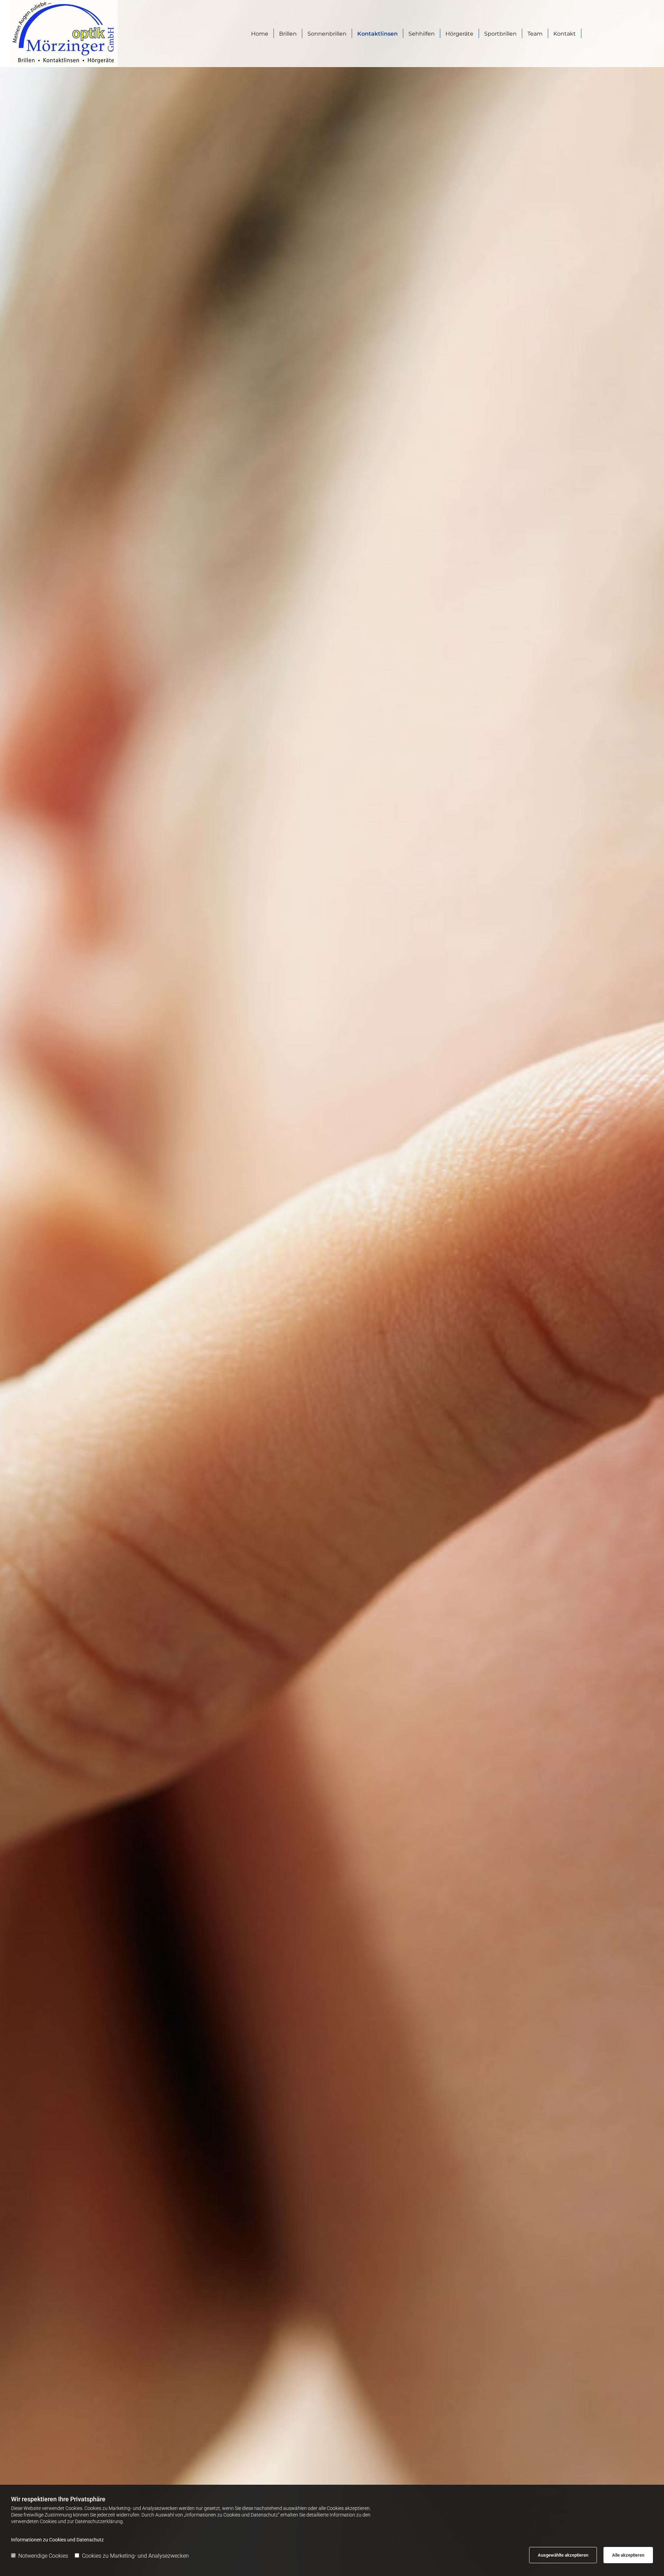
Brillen (288, 34)
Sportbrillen (500, 34)
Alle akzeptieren (628, 2555)
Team (535, 34)
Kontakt (565, 34)
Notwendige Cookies (43, 2556)
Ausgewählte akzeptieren (563, 2555)
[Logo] (87, 34)
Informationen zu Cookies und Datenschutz (57, 2540)
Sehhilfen (422, 34)
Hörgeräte (459, 34)
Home (260, 34)
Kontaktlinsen (377, 34)
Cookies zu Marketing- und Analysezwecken (135, 2556)
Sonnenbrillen (327, 34)
